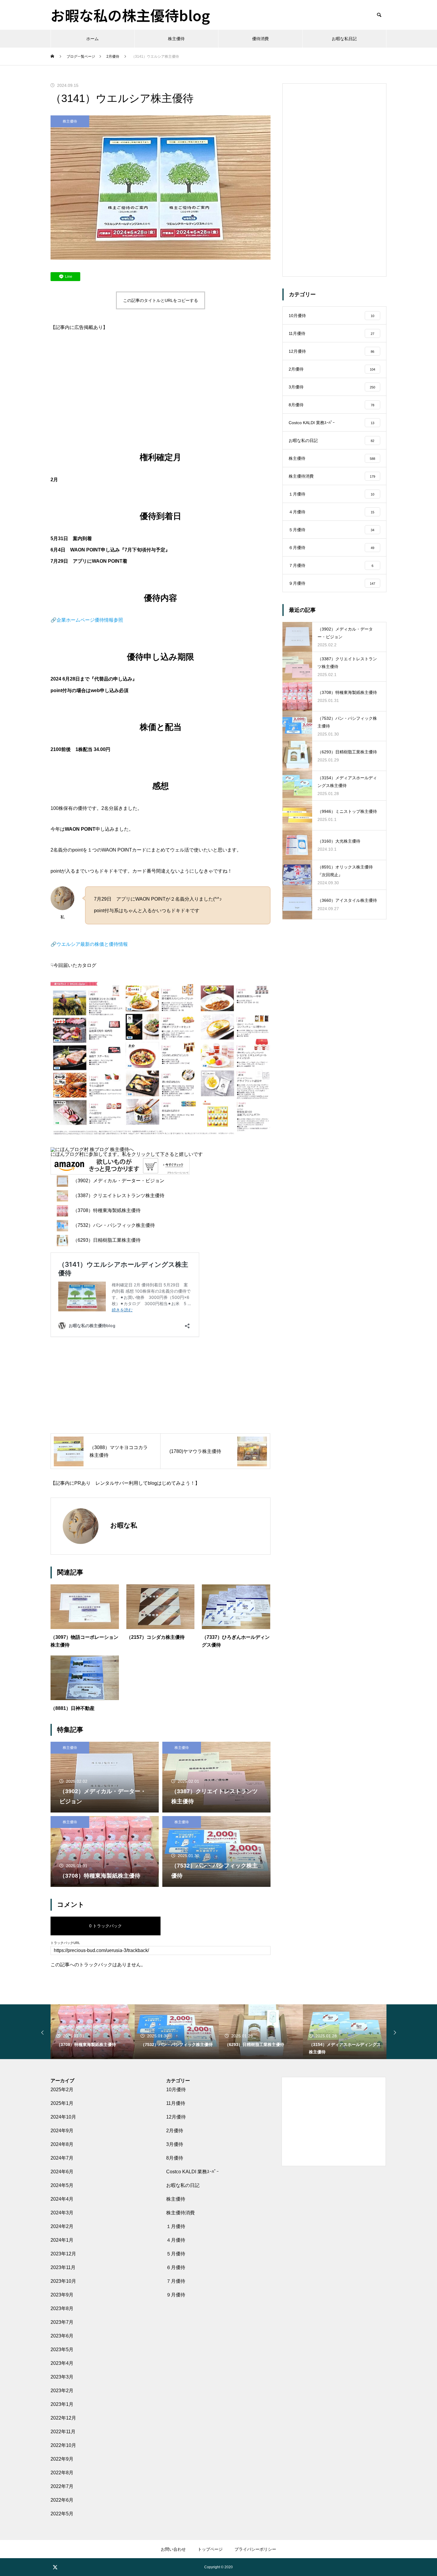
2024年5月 (62, 2185)
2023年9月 (62, 2295)
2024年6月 (62, 2172)
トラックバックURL (65, 1943)
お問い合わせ (173, 2549)
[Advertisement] (161, 385)
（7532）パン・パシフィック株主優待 (114, 1225)
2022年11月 (63, 2432)
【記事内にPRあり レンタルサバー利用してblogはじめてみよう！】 (125, 1483)
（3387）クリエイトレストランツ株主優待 (119, 1196)
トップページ (210, 2549)
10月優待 (176, 2090)
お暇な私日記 (344, 39)
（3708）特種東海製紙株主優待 (107, 1210)
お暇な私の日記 (183, 2185)
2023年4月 (62, 2363)
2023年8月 (62, 2308)
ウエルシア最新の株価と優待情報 (92, 944)
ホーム (92, 39)
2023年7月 (62, 2322)
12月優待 (176, 2117)
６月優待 (176, 2267)
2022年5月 (62, 2514)
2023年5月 (62, 2350)
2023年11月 (63, 2267)
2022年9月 (62, 2459)
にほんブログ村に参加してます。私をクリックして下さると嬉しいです (127, 1154)
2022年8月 (62, 2473)
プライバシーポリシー (255, 2549)
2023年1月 (62, 2404)
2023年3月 (62, 2377)
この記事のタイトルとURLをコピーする (161, 300)
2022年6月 (62, 2500)
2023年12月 (63, 2254)
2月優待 (175, 2131)
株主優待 (176, 39)
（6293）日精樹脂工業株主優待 (107, 1240)
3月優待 (175, 2144)
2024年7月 (62, 2158)
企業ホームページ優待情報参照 (90, 620)
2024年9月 (62, 2131)
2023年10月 (63, 2281)
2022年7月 (62, 2486)
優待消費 (260, 39)
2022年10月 (63, 2445)
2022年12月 (63, 2418)
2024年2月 (62, 2226)
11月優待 (176, 2103)
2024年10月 (63, 2117)
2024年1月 (62, 2240)
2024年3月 (62, 2213)
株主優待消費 (180, 2213)
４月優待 (176, 2240)
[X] (55, 2567)
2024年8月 (62, 2144)
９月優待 (176, 2295)
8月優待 (175, 2158)
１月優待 (176, 2226)
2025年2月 (62, 2090)
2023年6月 (62, 2336)
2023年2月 (62, 2391)
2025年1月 (62, 2103)
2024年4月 (62, 2199)
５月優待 (176, 2254)
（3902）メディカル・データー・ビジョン (119, 1181)
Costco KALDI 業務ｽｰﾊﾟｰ (192, 2172)
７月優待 (176, 2281)
